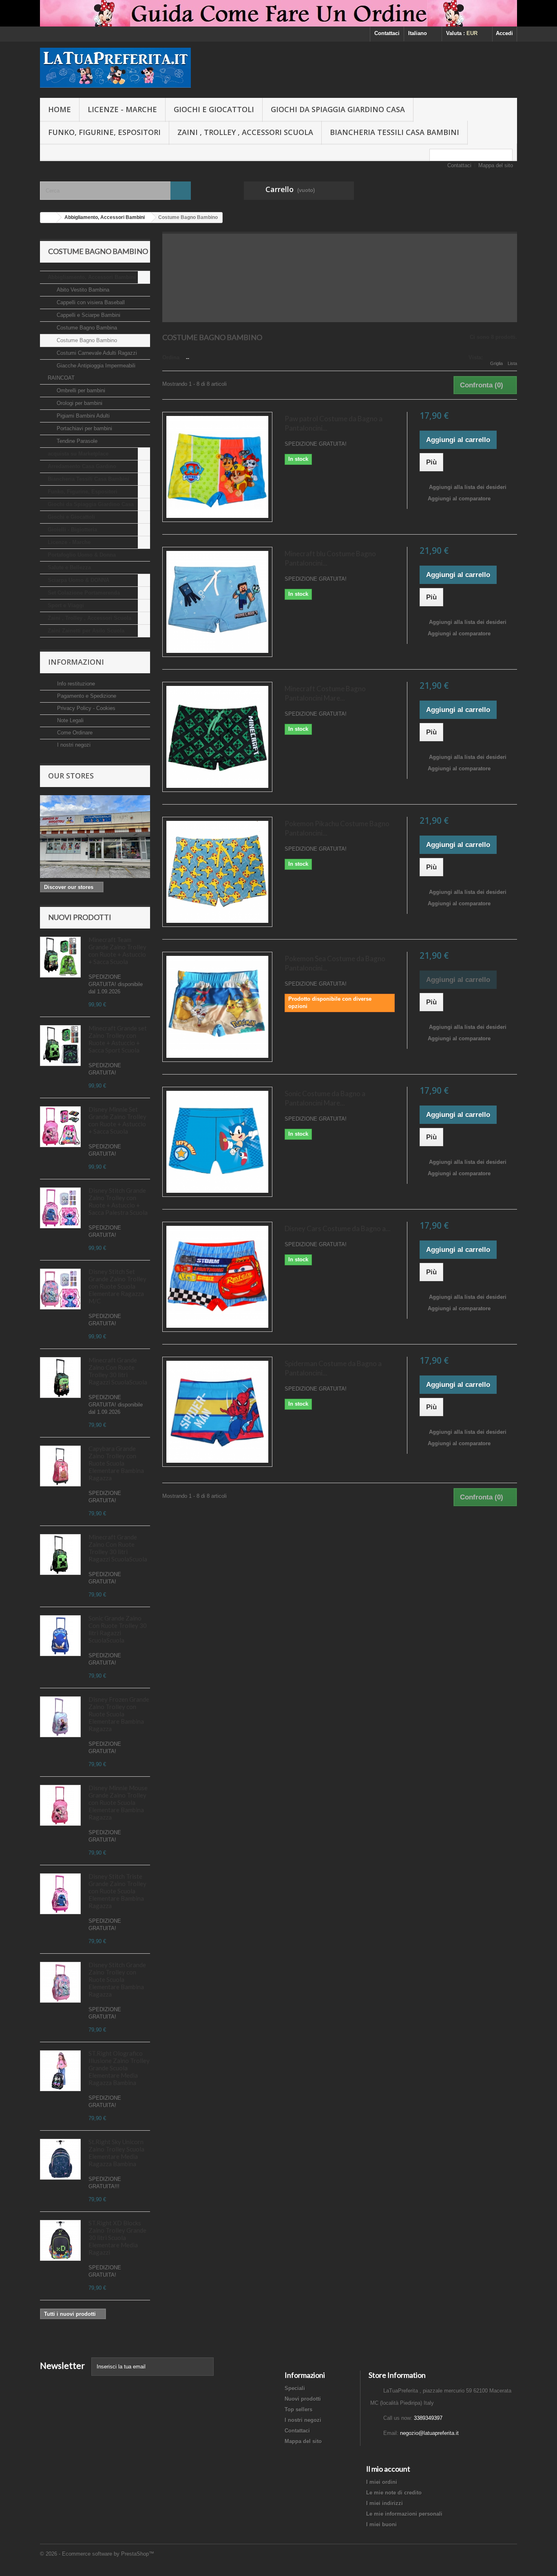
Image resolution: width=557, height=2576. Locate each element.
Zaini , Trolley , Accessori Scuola (245, 132)
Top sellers (298, 2409)
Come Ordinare (74, 733)
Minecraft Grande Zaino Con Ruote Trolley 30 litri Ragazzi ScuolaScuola (118, 1371)
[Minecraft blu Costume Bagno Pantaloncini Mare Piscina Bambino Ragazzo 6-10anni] (217, 602)
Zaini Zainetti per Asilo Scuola (86, 631)
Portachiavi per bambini (84, 428)
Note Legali (70, 720)
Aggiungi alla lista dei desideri (467, 487)
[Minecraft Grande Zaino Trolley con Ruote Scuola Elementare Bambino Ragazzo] (60, 1289)
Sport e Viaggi (66, 605)
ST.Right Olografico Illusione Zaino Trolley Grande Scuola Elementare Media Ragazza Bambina (119, 2068)
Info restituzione (75, 684)
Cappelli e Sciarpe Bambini (88, 315)
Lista (512, 363)
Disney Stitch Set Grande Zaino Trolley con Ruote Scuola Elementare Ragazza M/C (117, 1286)
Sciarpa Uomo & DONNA (78, 580)
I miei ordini (382, 2482)
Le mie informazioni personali (404, 2514)
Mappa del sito (496, 165)
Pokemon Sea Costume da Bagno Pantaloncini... (335, 963)
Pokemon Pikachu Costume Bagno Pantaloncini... (337, 828)
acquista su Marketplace (78, 454)
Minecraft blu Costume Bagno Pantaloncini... (330, 558)
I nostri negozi (73, 745)
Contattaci (387, 33)
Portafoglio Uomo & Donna (82, 555)
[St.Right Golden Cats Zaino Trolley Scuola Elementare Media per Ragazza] (60, 2159)
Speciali (295, 2388)
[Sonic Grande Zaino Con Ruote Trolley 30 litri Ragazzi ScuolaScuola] (60, 1046)
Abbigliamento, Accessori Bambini (92, 277)
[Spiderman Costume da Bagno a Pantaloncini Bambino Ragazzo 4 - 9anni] (217, 1412)
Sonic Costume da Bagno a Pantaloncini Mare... (325, 1098)
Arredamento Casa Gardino (82, 466)
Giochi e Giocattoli (214, 109)
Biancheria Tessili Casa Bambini (395, 132)
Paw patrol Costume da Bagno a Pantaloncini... (334, 423)
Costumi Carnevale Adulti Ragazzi (96, 353)
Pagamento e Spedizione (86, 696)
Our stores (71, 776)
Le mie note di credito (394, 2493)
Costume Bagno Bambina (86, 328)
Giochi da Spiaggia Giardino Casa (338, 109)
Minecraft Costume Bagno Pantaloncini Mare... (325, 693)
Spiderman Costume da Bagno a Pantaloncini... (333, 1368)
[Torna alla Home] (49, 218)
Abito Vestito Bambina (82, 290)
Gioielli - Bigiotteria (72, 530)
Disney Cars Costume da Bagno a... (338, 1228)
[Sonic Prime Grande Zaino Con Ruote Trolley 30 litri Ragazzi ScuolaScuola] (60, 1636)
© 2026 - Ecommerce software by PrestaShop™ (97, 2554)
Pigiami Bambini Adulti (82, 416)
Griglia (496, 363)
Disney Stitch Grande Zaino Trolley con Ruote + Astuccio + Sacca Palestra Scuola (118, 1201)
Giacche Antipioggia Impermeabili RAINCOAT (92, 372)
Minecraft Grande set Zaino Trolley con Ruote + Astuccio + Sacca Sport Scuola (118, 1039)
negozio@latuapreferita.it (429, 2433)
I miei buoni (381, 2524)
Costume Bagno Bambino (86, 340)
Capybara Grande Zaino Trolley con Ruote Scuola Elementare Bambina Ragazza (116, 1463)
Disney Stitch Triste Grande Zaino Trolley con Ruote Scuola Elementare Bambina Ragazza (117, 1891)
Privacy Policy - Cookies (85, 708)
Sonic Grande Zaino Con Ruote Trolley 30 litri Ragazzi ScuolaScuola (118, 1629)
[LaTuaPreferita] (115, 68)
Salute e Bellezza (69, 567)
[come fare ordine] (278, 13)
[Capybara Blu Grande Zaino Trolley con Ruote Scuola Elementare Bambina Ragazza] (60, 1466)
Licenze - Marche (122, 109)
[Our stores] (95, 837)
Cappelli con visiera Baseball (90, 302)
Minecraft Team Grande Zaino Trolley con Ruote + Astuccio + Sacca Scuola (117, 951)
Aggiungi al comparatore (459, 499)
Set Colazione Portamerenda (84, 593)
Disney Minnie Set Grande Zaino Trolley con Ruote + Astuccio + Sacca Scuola (117, 1120)
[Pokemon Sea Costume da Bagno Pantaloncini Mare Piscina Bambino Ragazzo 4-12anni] (217, 1007)
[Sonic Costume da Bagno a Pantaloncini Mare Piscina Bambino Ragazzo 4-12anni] (217, 1142)
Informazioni (76, 662)
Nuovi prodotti (80, 917)
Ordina (171, 357)
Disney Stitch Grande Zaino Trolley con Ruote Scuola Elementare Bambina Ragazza (117, 1979)
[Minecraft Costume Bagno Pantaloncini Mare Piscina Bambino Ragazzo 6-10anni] (217, 737)
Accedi (504, 33)
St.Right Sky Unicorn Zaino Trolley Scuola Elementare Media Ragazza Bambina (116, 2153)
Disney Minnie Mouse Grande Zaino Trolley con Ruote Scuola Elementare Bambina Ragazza (118, 1802)
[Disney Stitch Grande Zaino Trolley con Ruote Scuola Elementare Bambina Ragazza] (60, 1208)
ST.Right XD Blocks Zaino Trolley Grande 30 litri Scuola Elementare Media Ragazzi (117, 2238)
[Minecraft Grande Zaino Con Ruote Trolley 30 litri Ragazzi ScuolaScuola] (60, 957)
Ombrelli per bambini (80, 390)
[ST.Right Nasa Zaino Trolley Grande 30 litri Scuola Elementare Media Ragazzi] (60, 2240)
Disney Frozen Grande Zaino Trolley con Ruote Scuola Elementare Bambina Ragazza (119, 1714)
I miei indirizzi (385, 2503)
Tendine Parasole (76, 441)
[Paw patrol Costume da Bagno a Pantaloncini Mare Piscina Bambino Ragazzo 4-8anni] (217, 467)
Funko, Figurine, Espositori (104, 132)
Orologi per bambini (79, 403)
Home (60, 109)
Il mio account (388, 2469)
